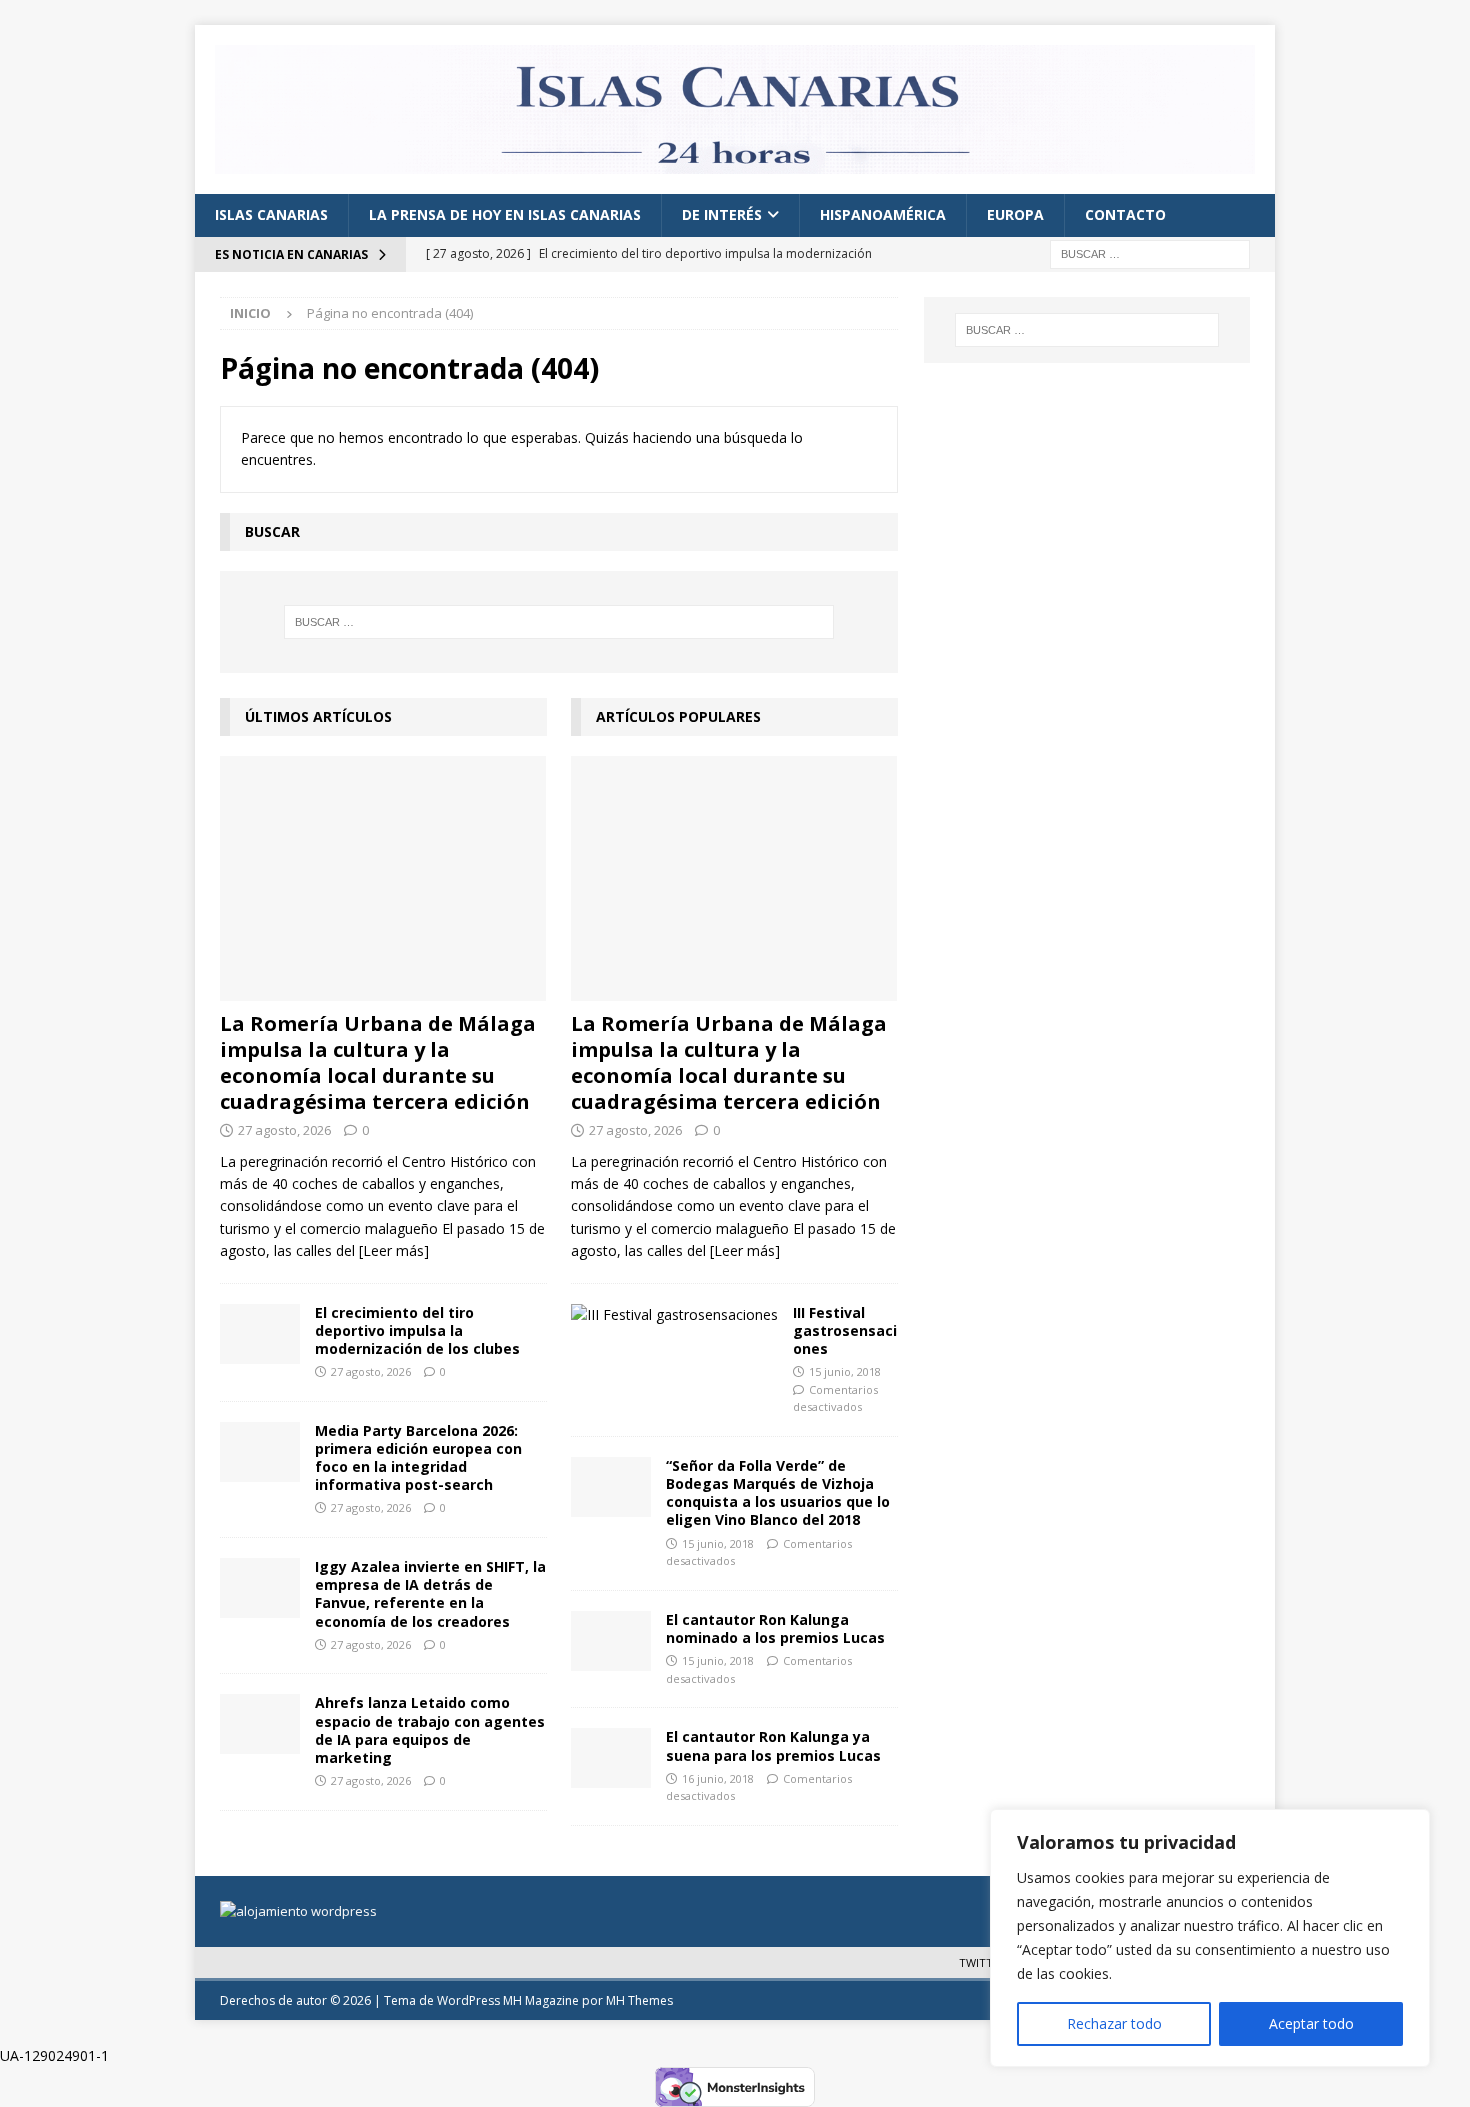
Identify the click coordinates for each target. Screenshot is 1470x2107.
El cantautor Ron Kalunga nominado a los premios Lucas (775, 1628)
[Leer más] (394, 1250)
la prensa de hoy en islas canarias (505, 214)
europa (1015, 214)
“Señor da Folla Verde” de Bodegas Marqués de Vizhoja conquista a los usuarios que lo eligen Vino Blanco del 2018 (778, 1493)
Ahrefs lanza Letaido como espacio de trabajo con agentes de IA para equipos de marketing (430, 1730)
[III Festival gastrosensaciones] (674, 1315)
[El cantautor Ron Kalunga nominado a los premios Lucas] (611, 1641)
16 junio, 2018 (718, 1778)
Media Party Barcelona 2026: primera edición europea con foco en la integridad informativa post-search (418, 1458)
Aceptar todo (1311, 2023)
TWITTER (982, 1962)
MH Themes (639, 2000)
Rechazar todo (1114, 2023)
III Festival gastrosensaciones (845, 1330)
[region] (1210, 1938)
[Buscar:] (1150, 252)
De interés (722, 214)
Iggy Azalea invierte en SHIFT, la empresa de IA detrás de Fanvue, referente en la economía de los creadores (430, 1594)
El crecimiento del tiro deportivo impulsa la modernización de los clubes (417, 1330)
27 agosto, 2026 (284, 1130)
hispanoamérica (883, 214)
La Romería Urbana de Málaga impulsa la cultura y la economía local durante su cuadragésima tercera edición (378, 1062)
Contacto (1125, 214)
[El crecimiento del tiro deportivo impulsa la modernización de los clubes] (260, 1334)
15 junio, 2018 (845, 1371)
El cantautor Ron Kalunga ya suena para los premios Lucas (773, 1745)
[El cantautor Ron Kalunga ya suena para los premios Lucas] (611, 1758)
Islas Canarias (271, 214)
